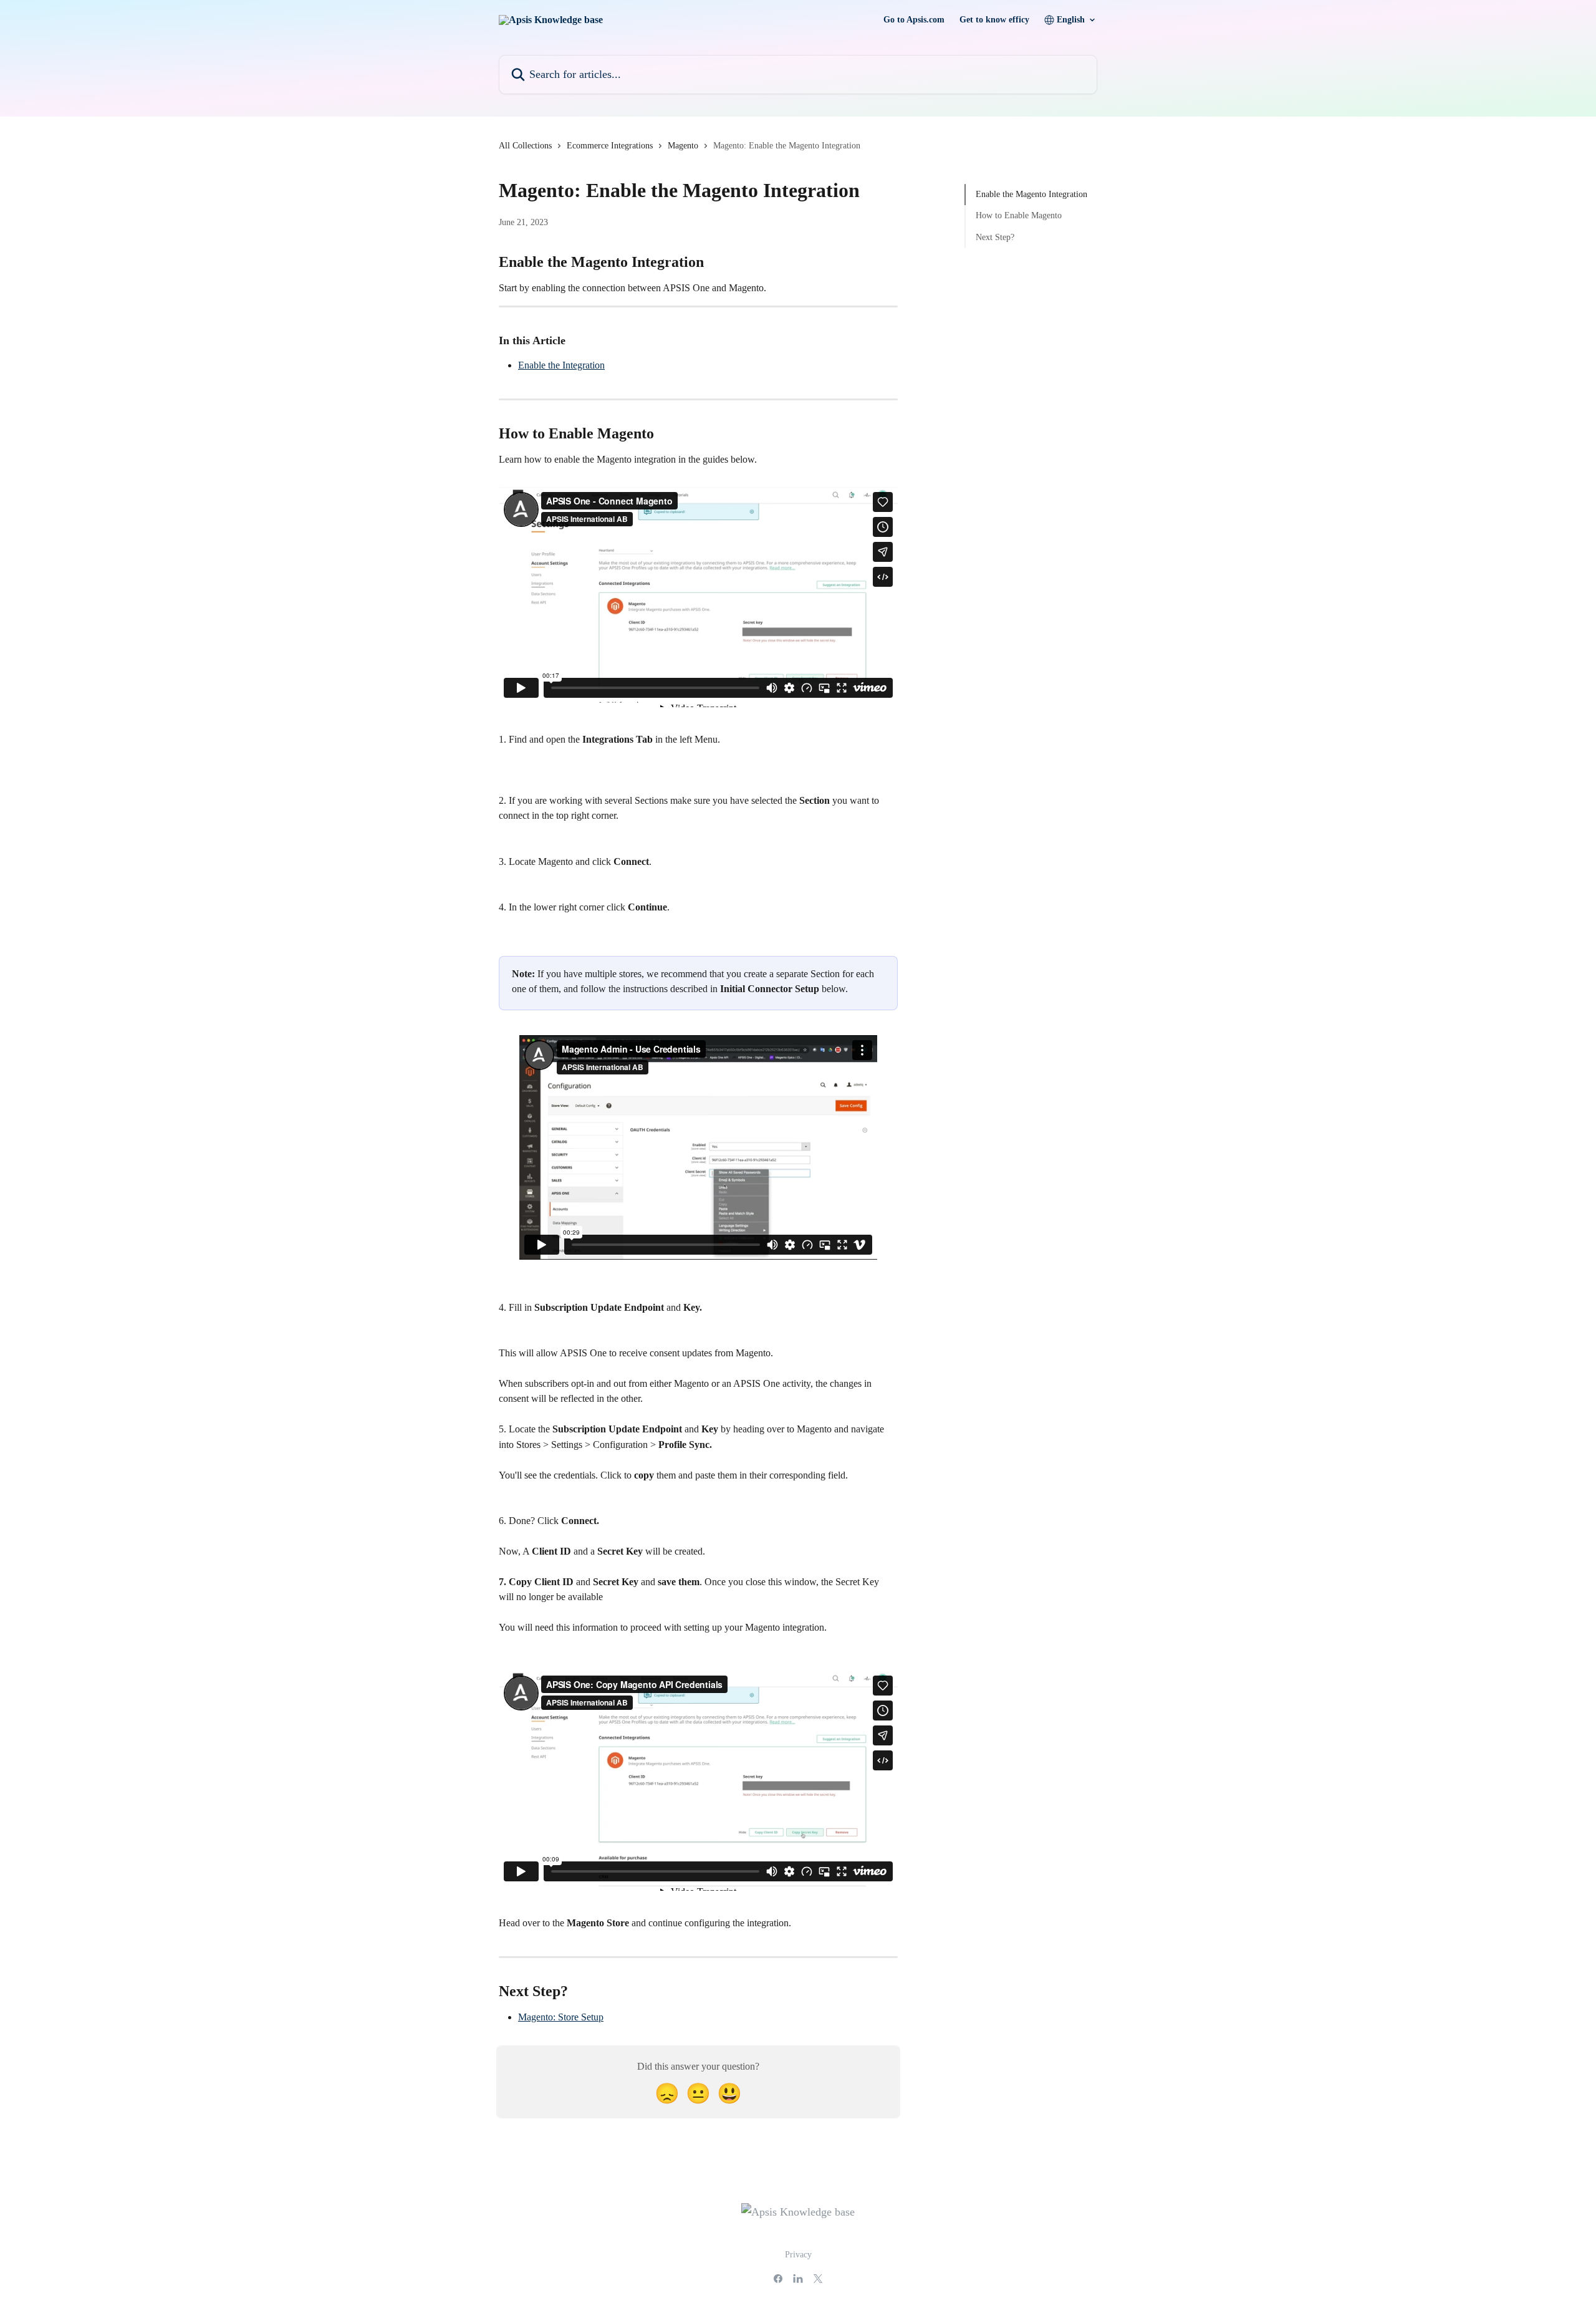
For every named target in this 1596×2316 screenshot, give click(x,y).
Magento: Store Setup (561, 2017)
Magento (683, 146)
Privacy (798, 2255)
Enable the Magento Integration (1031, 194)
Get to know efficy (994, 20)
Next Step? (995, 237)
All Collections (525, 146)
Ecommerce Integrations (610, 146)
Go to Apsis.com (914, 20)
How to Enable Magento (1019, 215)
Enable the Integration (561, 365)
